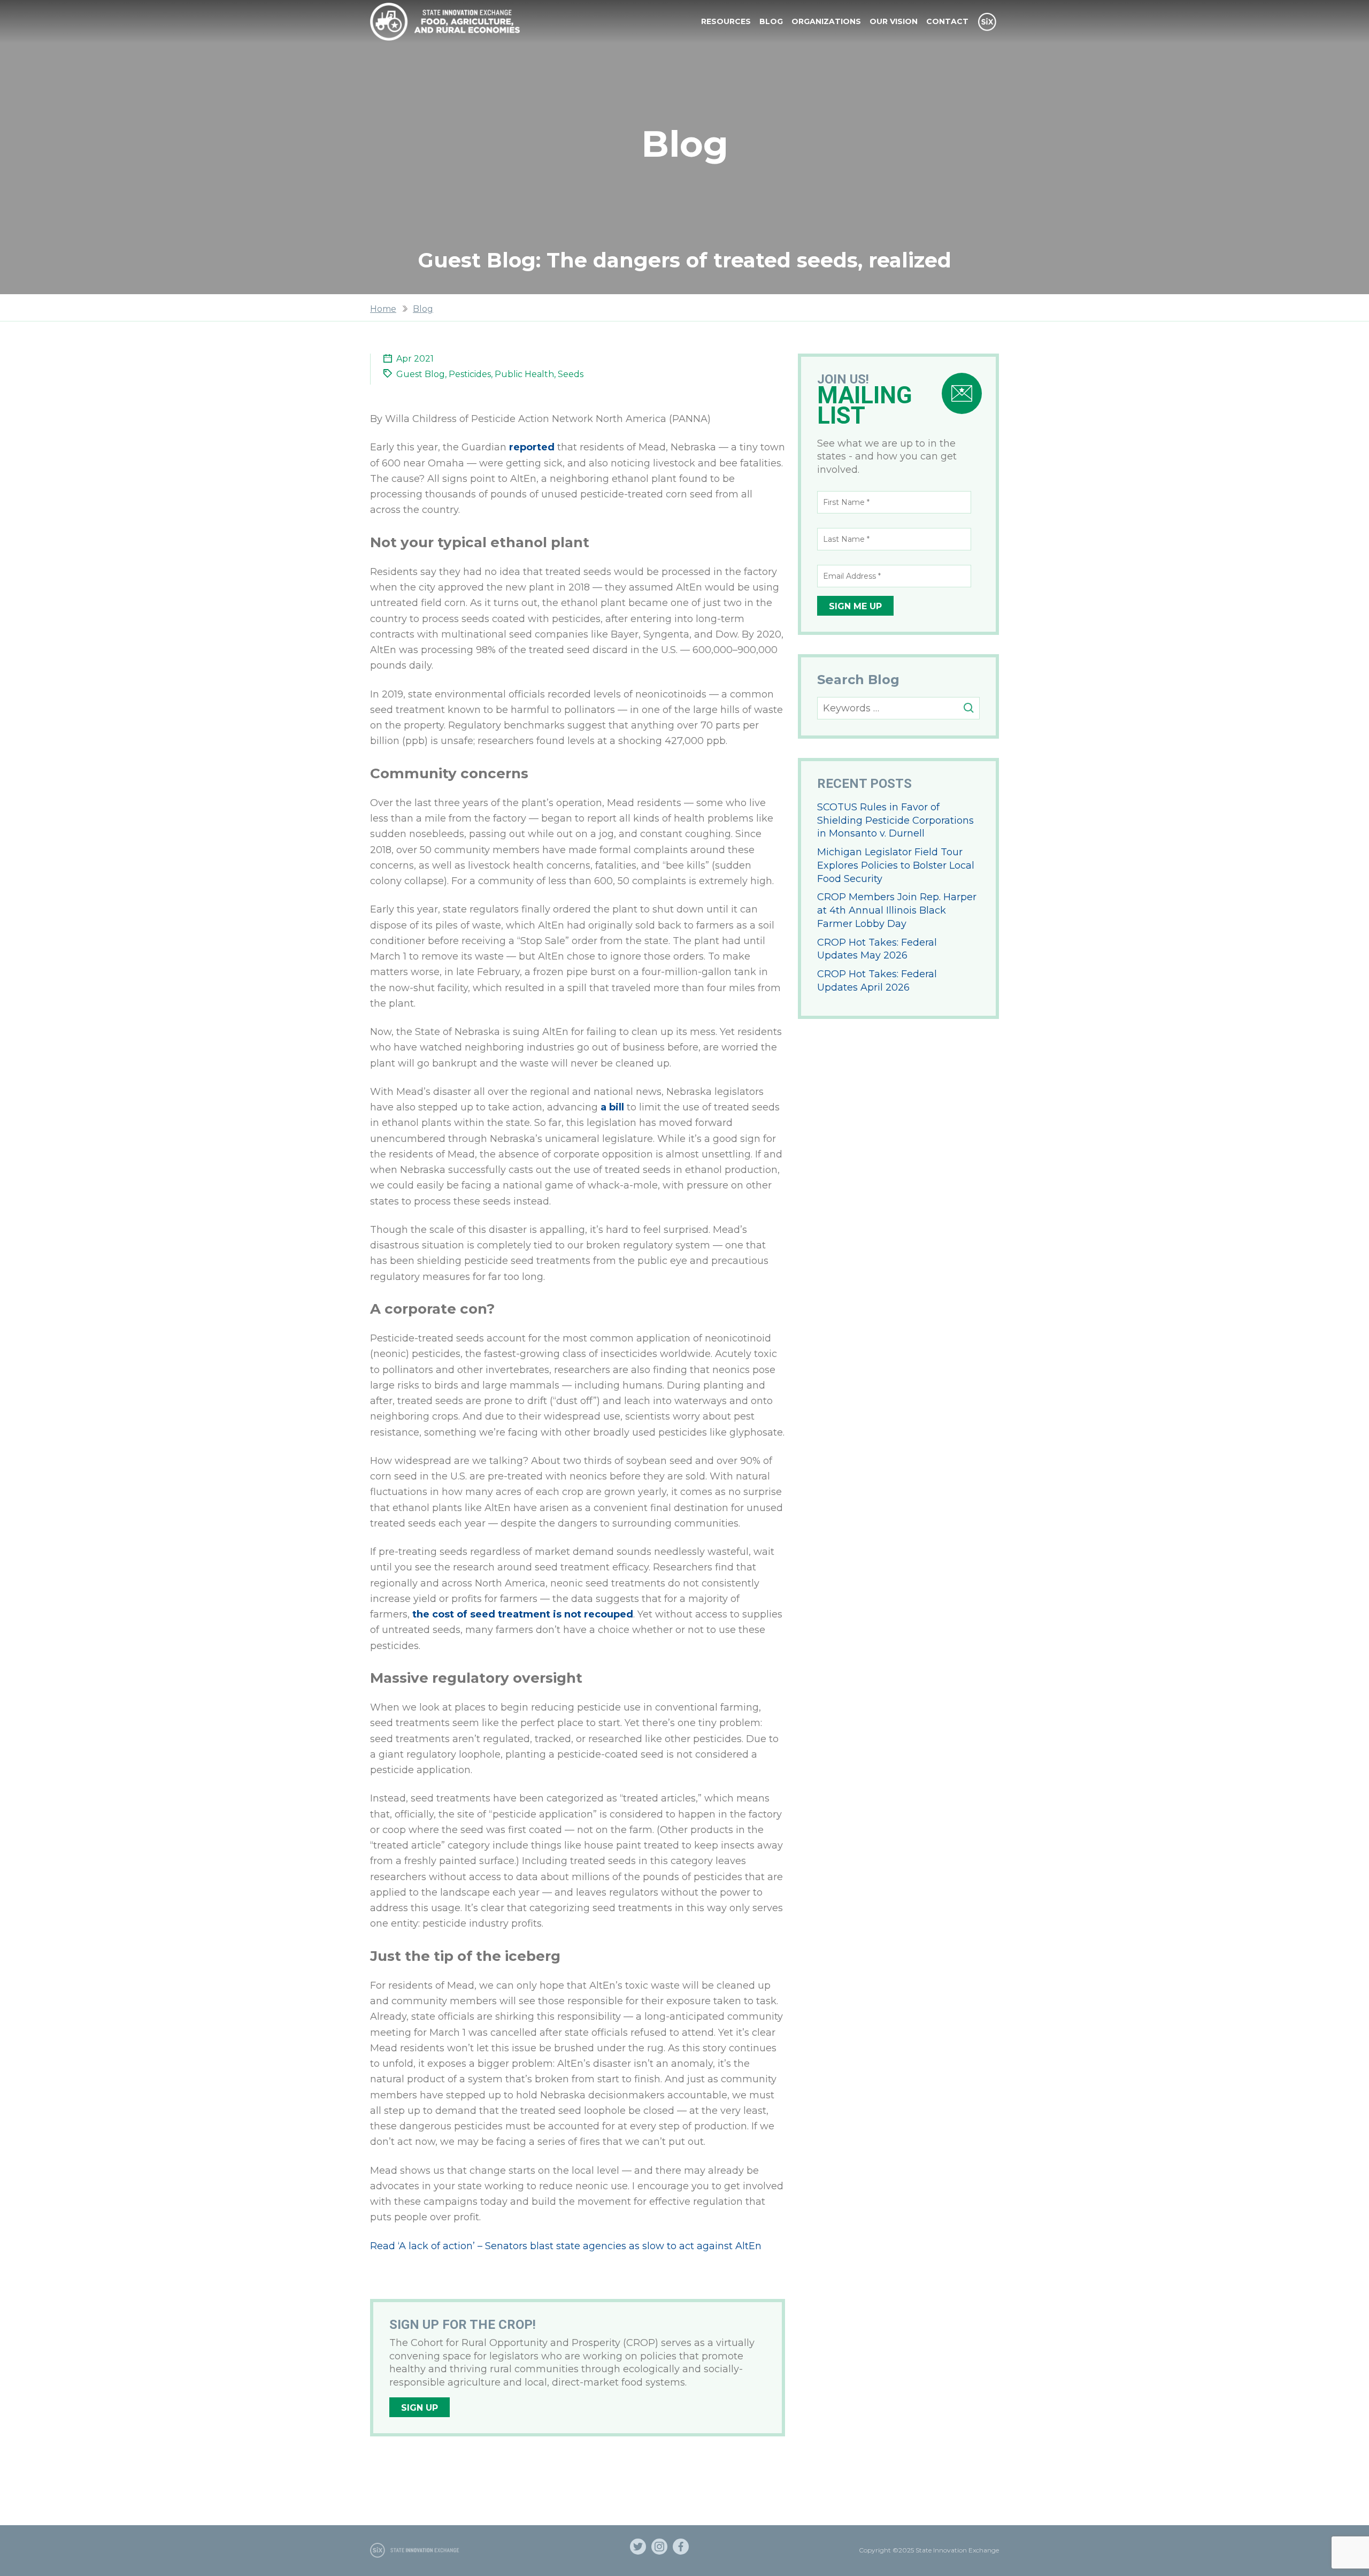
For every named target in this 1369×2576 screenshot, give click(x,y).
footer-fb (681, 2547)
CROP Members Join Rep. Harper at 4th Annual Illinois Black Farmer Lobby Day (897, 910)
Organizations (826, 21)
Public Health (524, 374)
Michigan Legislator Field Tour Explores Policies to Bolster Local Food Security (896, 865)
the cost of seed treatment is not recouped (523, 1614)
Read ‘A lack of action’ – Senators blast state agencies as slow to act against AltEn (566, 2246)
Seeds (571, 374)
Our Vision (894, 21)
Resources (726, 21)
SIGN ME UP (855, 606)
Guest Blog (421, 374)
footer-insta (659, 2547)
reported (532, 447)
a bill (611, 1107)
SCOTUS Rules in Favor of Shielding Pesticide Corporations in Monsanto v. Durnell (895, 821)
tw (638, 2547)
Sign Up (420, 2408)
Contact (947, 21)
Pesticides (470, 374)
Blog (771, 21)
